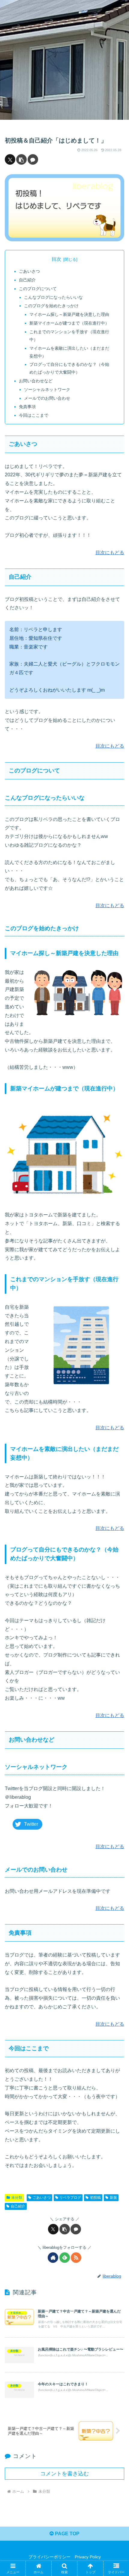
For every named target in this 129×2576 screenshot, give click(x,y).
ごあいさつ (29, 271)
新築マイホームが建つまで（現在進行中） (69, 323)
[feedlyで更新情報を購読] (65, 2258)
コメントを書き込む (64, 2474)
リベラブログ (70, 2198)
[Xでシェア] (10, 159)
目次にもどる (110, 553)
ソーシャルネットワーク (47, 390)
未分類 (17, 2198)
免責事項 (27, 407)
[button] (21, 159)
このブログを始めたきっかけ (51, 306)
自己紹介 (27, 280)
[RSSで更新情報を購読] (76, 2258)
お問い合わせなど (36, 381)
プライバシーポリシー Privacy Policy (65, 2557)
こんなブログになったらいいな (53, 297)
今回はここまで (34, 415)
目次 (56, 259)
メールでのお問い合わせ (47, 398)
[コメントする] (33, 159)
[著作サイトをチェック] (53, 2258)
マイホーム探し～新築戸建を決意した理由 (69, 314)
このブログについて (38, 289)
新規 (113, 2198)
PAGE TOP (67, 2534)
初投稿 (95, 2198)
